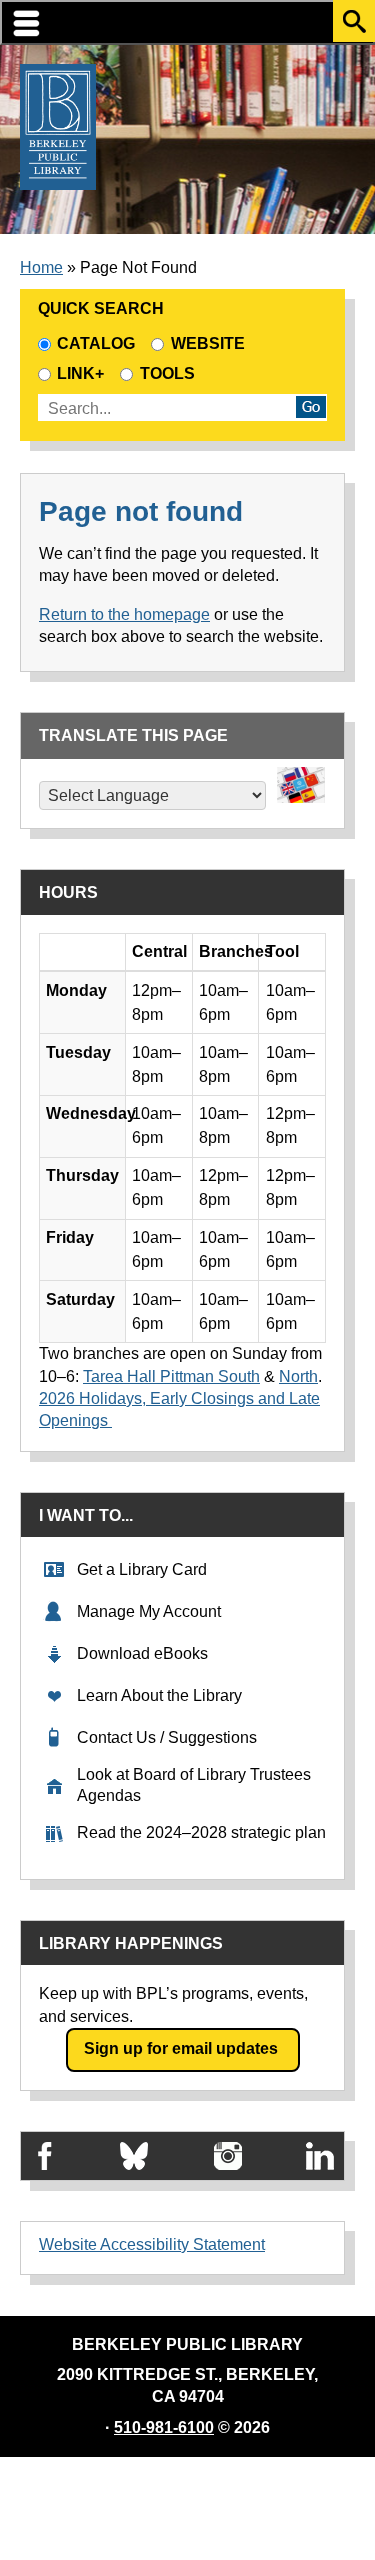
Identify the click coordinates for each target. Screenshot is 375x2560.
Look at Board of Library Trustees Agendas (194, 1785)
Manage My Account (149, 1611)
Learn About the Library (159, 1695)
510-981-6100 (164, 2427)
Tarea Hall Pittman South (171, 1376)
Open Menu (187, 22)
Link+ (80, 373)
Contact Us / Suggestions (167, 1737)
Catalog (96, 343)
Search (354, 21)
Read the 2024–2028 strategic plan (201, 1832)
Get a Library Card (142, 1569)
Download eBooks (142, 1653)
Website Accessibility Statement (152, 2244)
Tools (171, 373)
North (298, 1376)
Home (41, 267)
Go (311, 407)
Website (207, 343)
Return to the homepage (124, 614)
